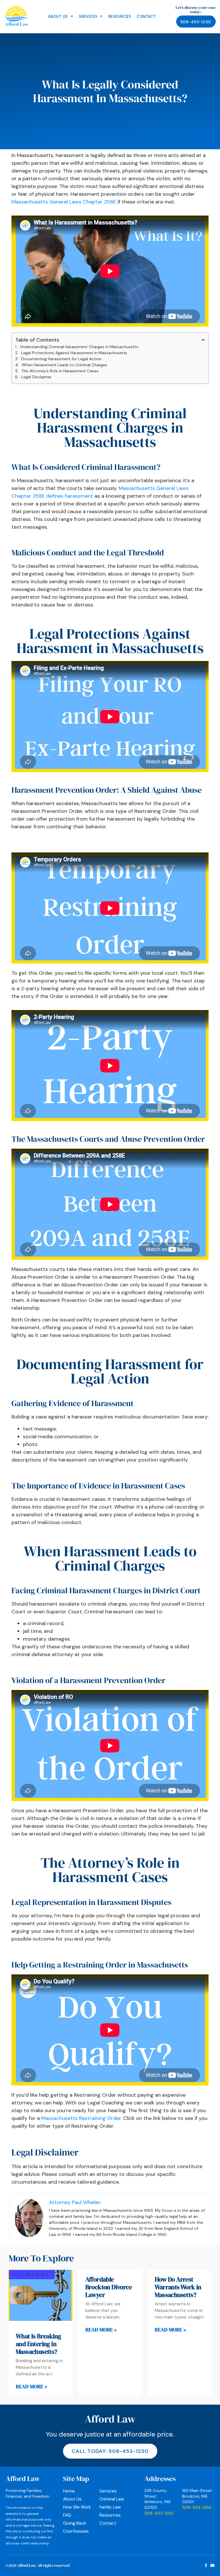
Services (88, 17)
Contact (146, 17)
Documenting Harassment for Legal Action (61, 359)
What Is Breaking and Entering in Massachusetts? (38, 2344)
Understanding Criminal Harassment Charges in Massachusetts (79, 347)
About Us (58, 17)
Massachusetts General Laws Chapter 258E (64, 202)
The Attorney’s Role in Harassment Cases (60, 371)
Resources (120, 17)
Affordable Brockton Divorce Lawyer (109, 2287)
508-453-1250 (197, 2507)
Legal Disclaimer (36, 377)
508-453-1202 (159, 2513)
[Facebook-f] (206, 2566)
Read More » (32, 2386)
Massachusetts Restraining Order (81, 2118)
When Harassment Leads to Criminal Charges (64, 365)
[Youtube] (212, 2566)
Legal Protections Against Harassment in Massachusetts (74, 353)
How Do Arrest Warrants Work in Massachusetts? (178, 2287)
